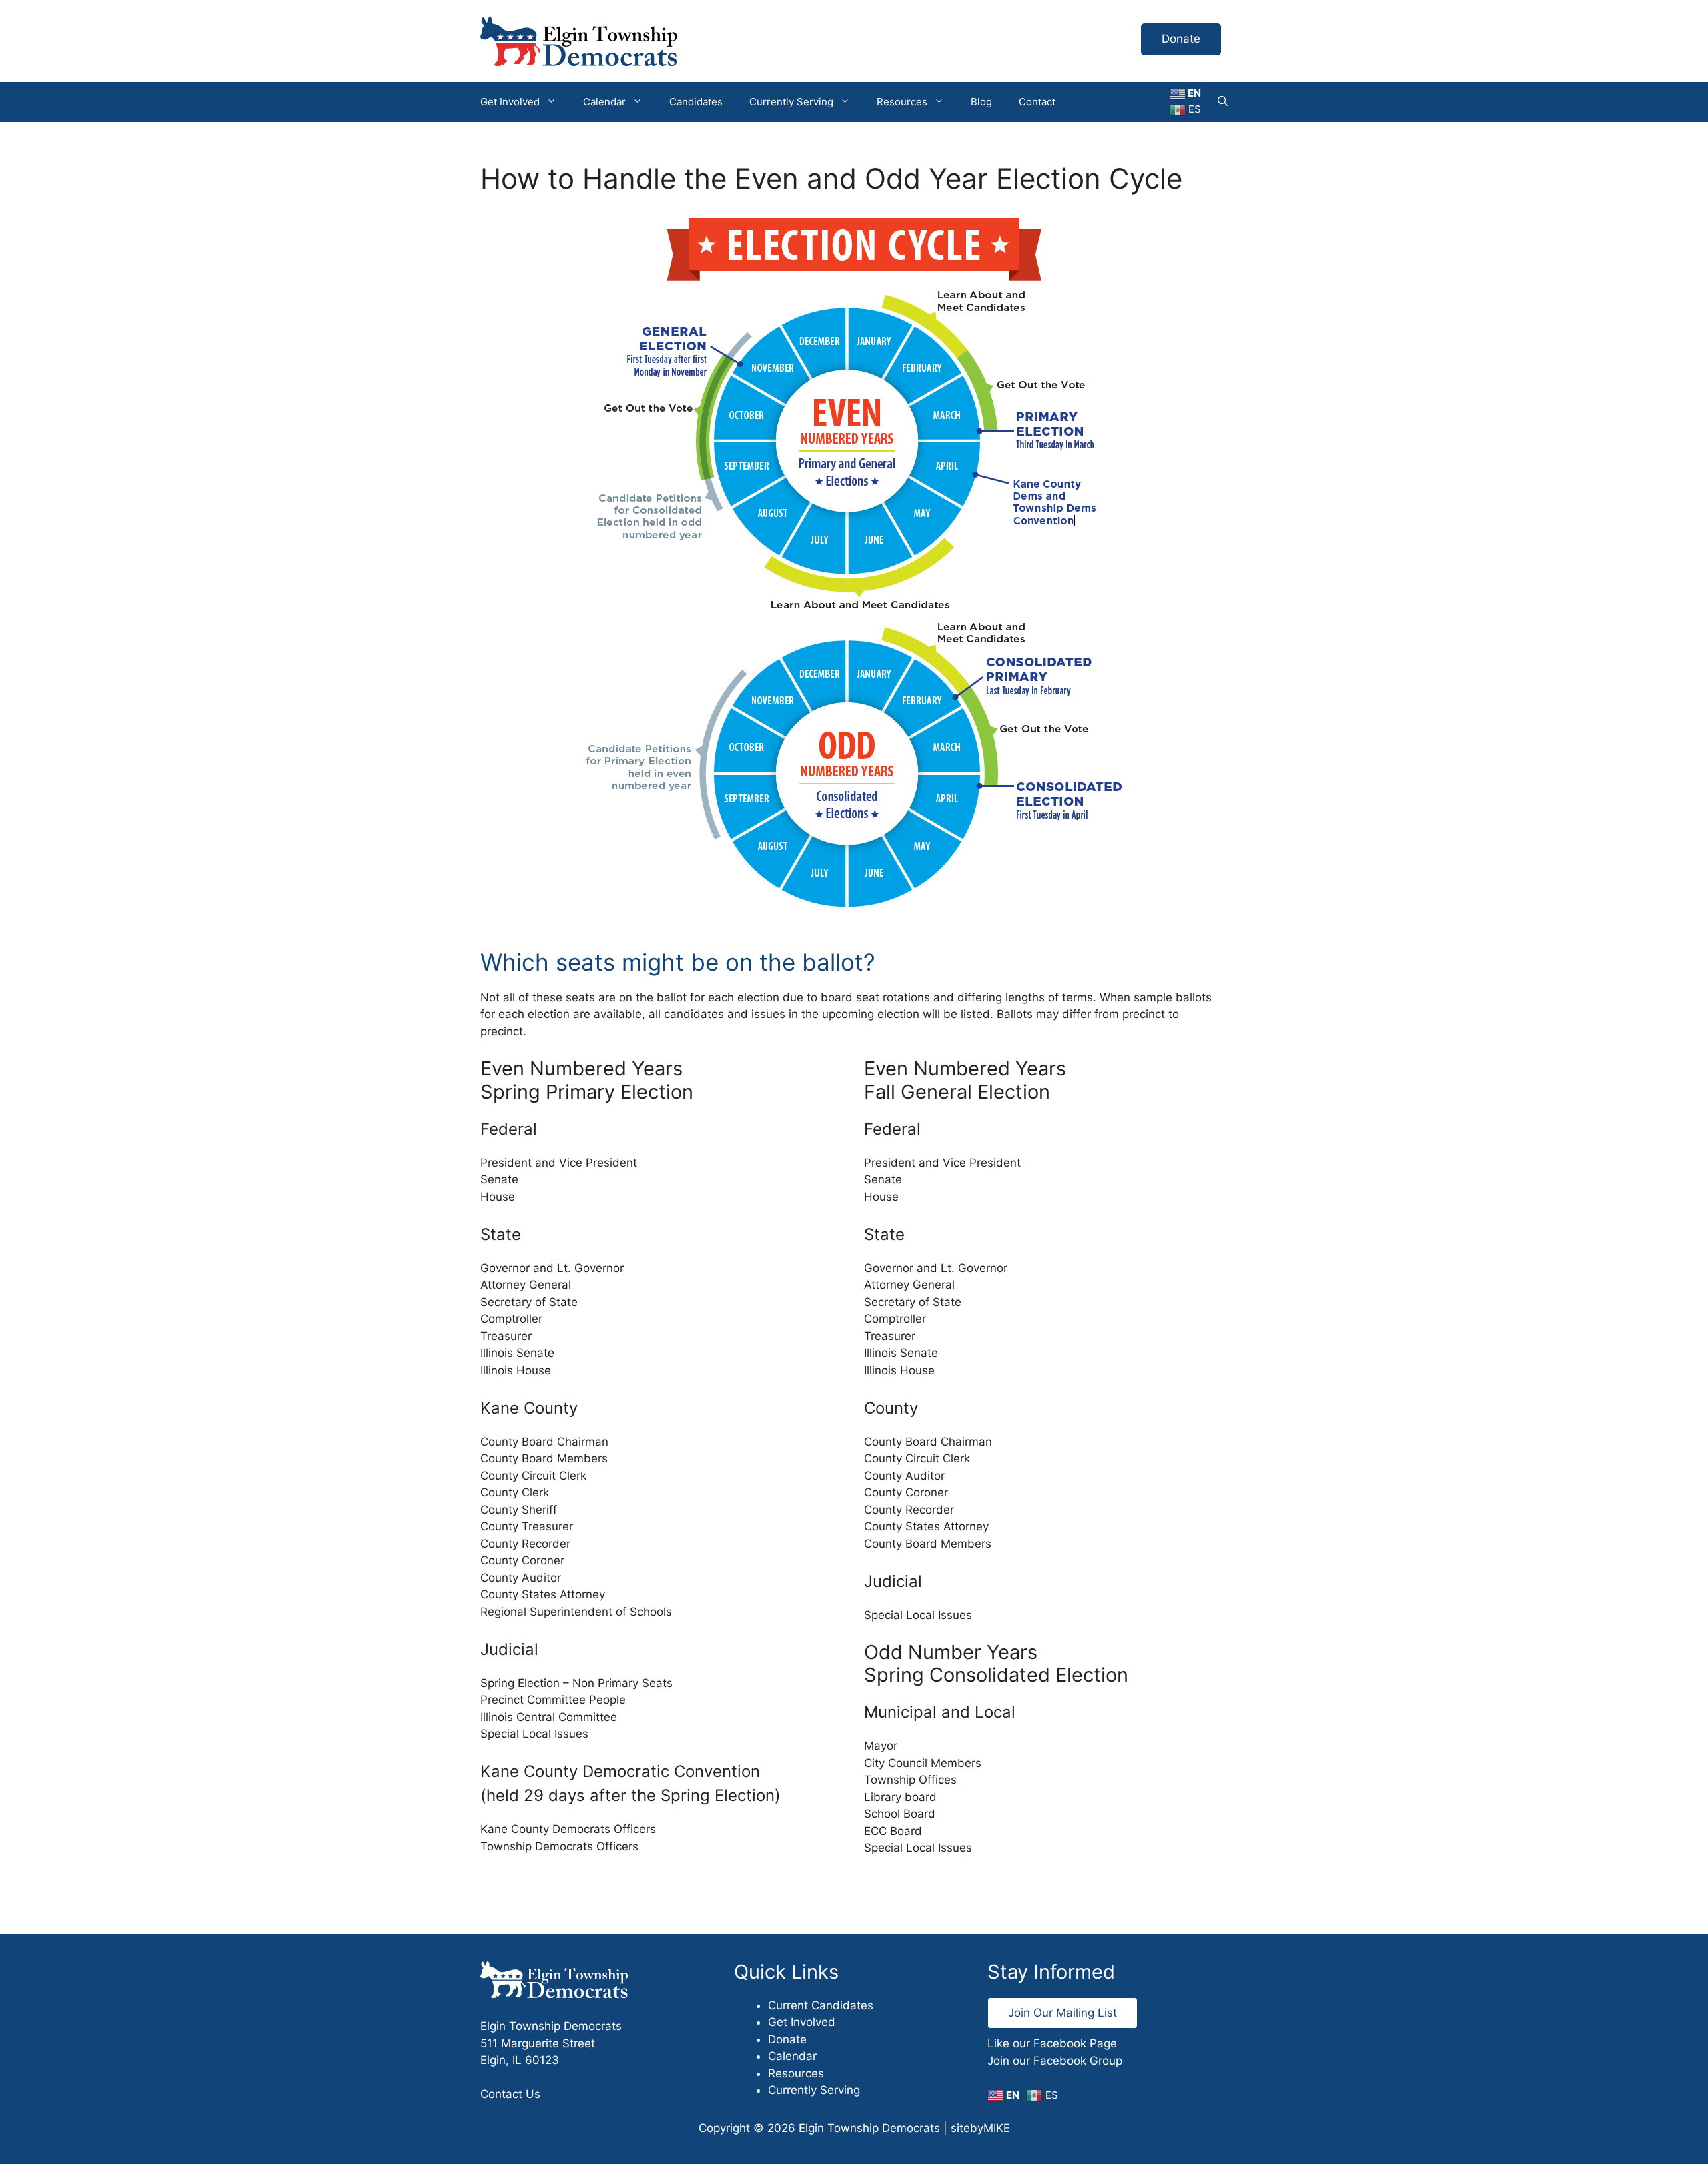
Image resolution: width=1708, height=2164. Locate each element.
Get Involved (510, 102)
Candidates (696, 102)
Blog (981, 102)
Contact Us (510, 2094)
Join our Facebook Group (1055, 2061)
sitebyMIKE (980, 2128)
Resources (902, 102)
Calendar (604, 102)
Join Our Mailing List (1062, 2013)
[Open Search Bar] (1223, 102)
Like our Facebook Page (1052, 2043)
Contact (1037, 102)
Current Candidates (821, 2005)
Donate (1181, 39)
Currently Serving (791, 102)
